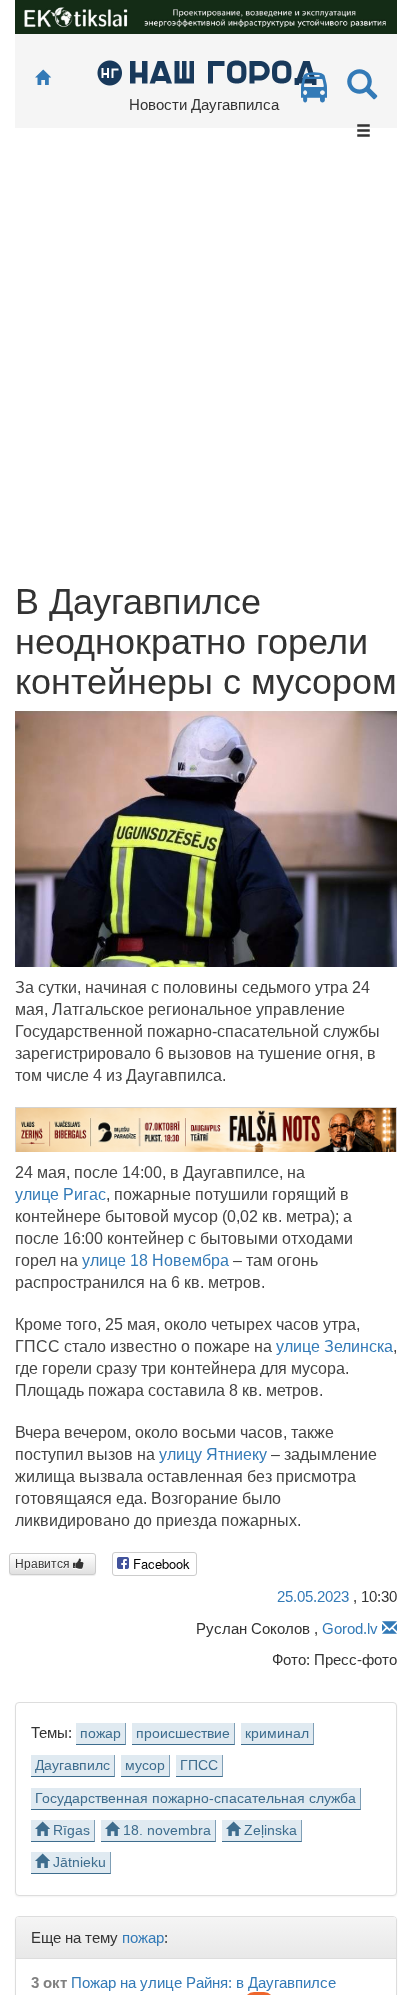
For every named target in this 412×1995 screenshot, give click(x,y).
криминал (277, 1733)
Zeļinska (268, 1830)
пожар (100, 1733)
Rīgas (69, 1830)
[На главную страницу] (42, 78)
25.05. (313, 1596)
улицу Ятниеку (213, 1454)
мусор (145, 1765)
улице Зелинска (334, 1346)
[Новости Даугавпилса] (206, 71)
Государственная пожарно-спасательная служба (195, 1798)
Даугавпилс (72, 1765)
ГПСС (199, 1765)
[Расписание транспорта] (314, 92)
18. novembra (165, 1830)
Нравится (44, 1564)
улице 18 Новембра (155, 1260)
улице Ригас (60, 1194)
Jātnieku (77, 1862)
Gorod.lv (350, 1628)
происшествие (183, 1733)
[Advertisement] (206, 366)
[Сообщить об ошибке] (389, 1628)
